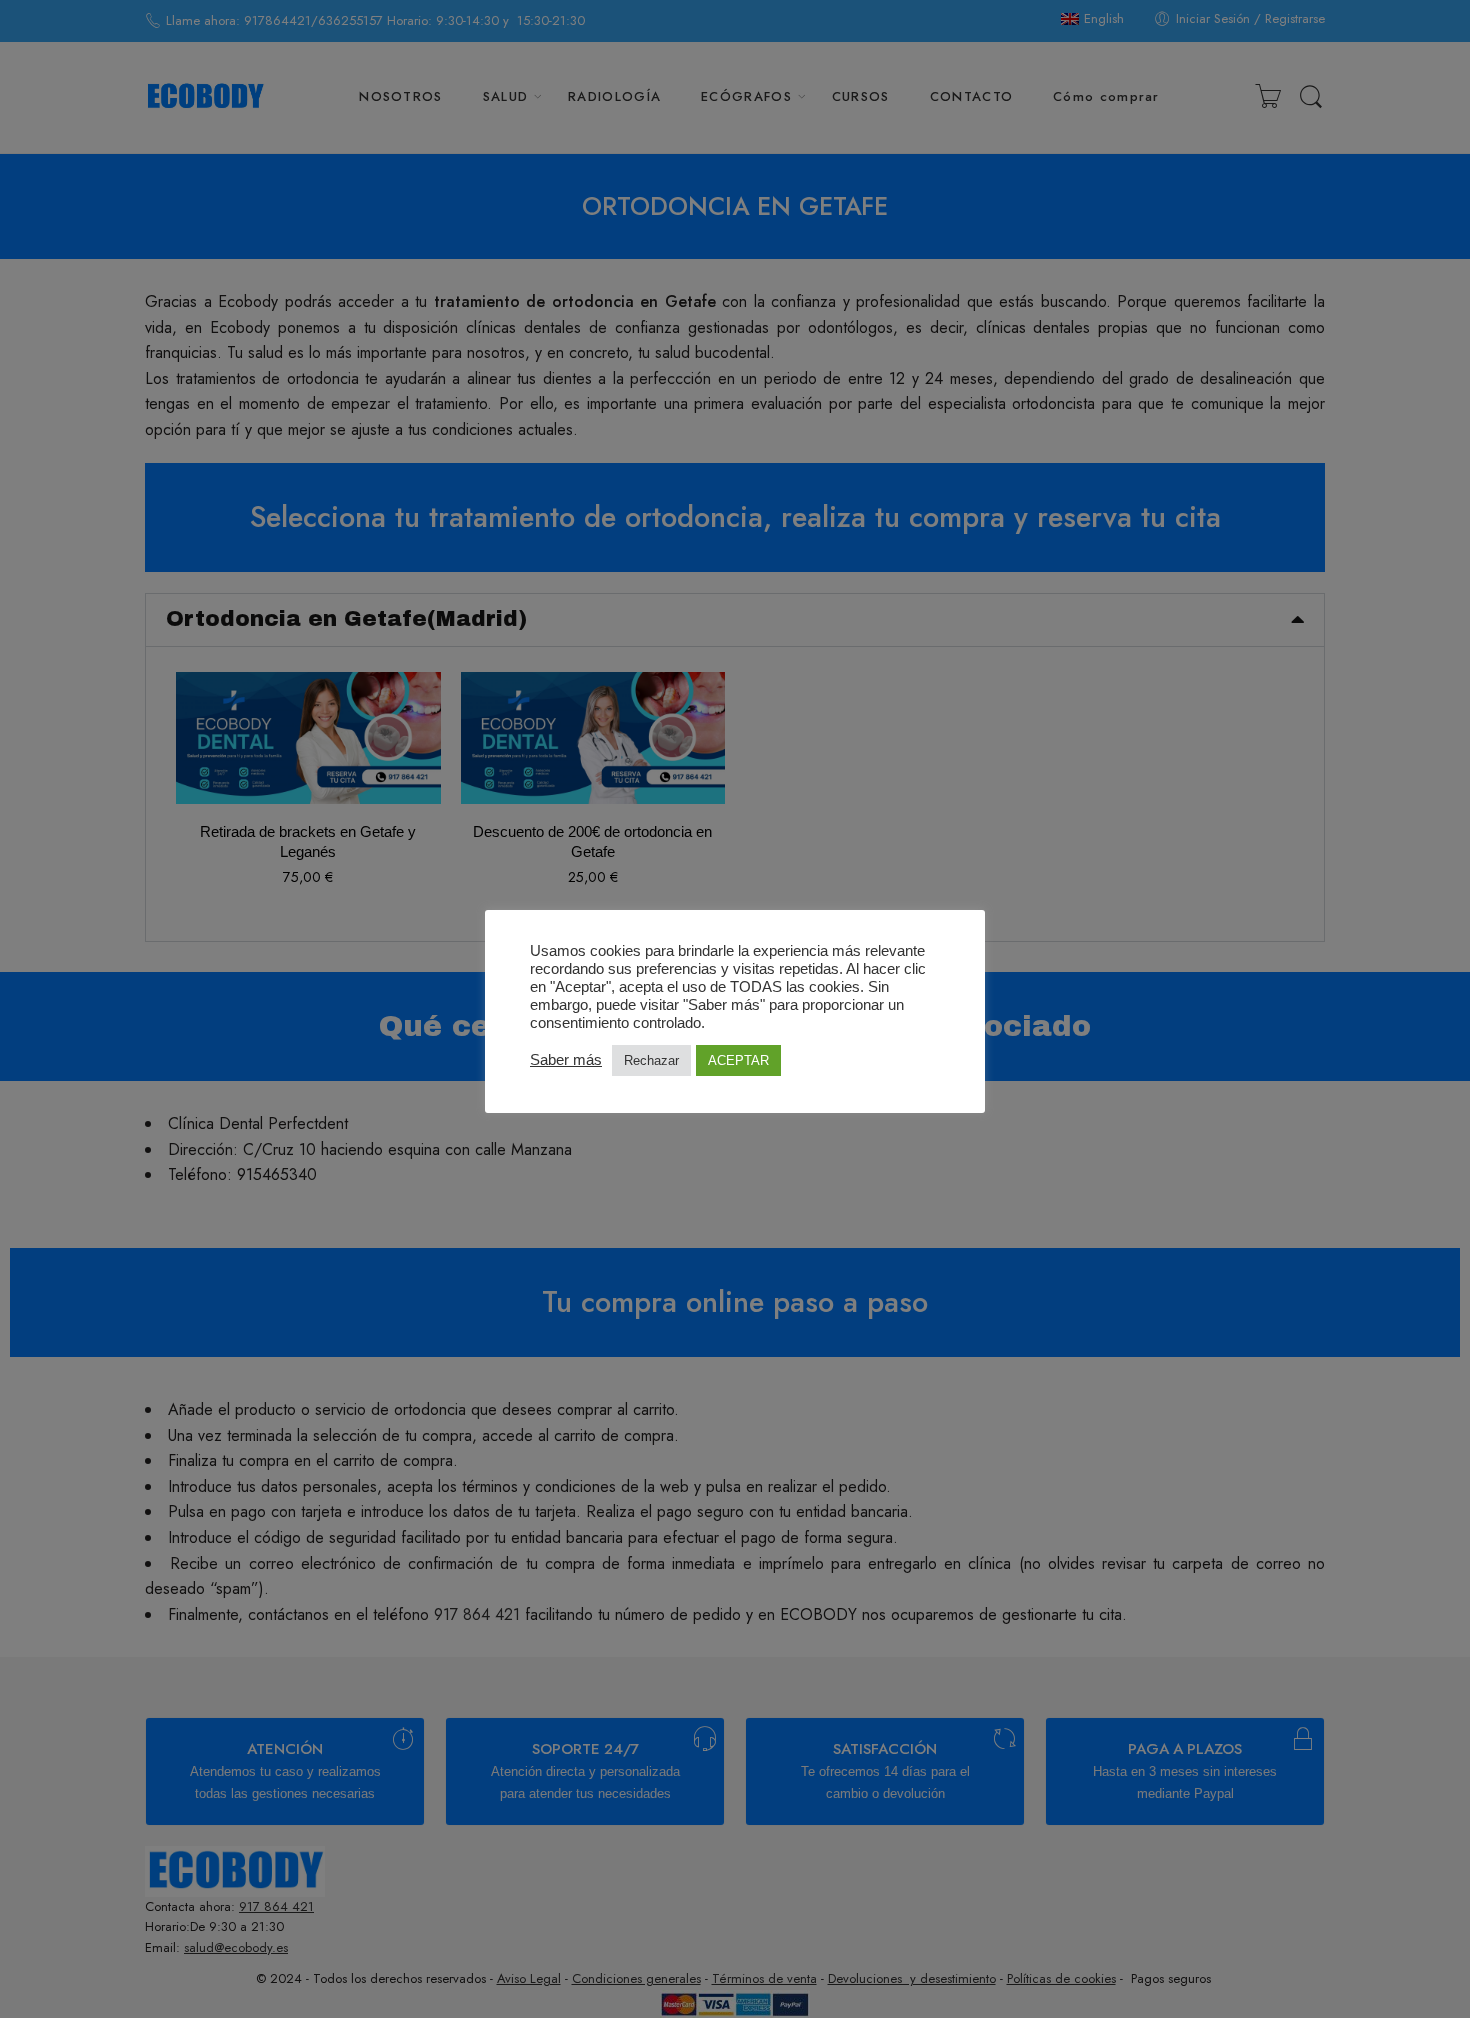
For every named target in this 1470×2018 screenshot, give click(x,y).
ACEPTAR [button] (738, 1060)
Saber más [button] (566, 1060)
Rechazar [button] (651, 1060)
